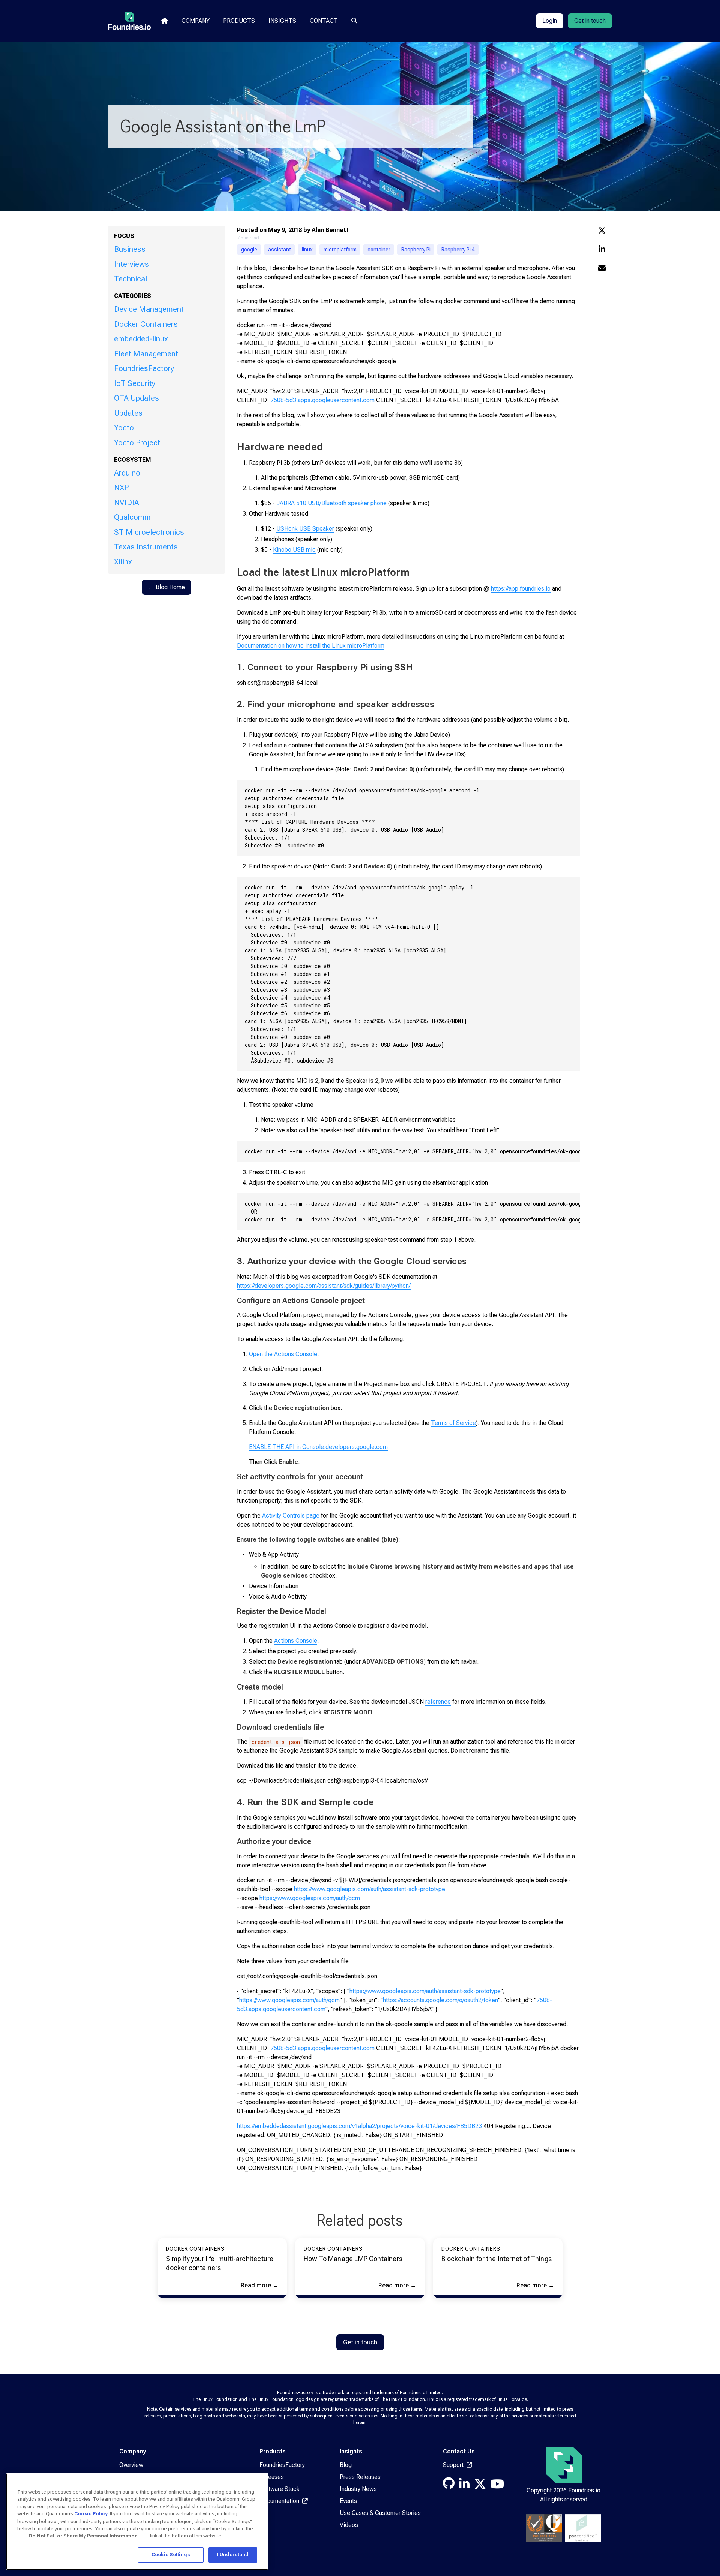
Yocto (124, 428)
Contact (324, 21)
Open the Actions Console (283, 1354)
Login (550, 21)
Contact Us (459, 2451)
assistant (280, 250)
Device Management (149, 309)
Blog (346, 2465)
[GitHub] (449, 2485)
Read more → (260, 2285)
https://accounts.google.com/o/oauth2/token (440, 2000)
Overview (131, 2465)
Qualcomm (132, 517)
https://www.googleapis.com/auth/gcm (310, 1898)
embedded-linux (141, 339)
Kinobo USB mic (294, 550)
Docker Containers (146, 324)
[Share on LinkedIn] (602, 250)
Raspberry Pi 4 (458, 250)
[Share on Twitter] (602, 231)
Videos (349, 2525)
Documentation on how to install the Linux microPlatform (311, 646)
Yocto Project (137, 443)
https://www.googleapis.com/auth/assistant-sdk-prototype (370, 1889)
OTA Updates (136, 398)
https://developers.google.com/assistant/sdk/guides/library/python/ (324, 1286)
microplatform (340, 250)
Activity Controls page (291, 1516)
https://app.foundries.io (521, 589)
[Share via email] (602, 269)
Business (130, 249)
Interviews (131, 264)
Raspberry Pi (416, 250)
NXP (121, 488)
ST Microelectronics (149, 532)
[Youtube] (497, 2486)
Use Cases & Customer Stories (380, 2513)
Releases (272, 2477)
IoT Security (135, 383)
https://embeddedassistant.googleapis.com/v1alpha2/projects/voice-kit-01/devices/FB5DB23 (359, 2126)
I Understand (233, 2554)
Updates (128, 413)
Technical (130, 279)
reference (438, 1702)
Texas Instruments (146, 547)
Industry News (358, 2489)
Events (348, 2501)
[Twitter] (480, 2486)
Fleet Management (146, 354)
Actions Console (296, 1641)
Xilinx (123, 562)
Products (239, 21)
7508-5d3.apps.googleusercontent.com (322, 400)
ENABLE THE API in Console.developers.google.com (318, 1447)
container (379, 250)
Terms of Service (453, 1423)
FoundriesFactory (144, 368)
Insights (282, 21)
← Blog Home (166, 587)
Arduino (127, 473)
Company (196, 21)
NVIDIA (127, 503)
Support (454, 2465)
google (249, 250)
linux (307, 250)
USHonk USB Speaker (305, 529)
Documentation (280, 2501)
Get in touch (590, 21)
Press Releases (360, 2477)
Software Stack (280, 2489)
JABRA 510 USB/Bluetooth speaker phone (331, 503)
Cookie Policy (91, 2514)
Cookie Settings (171, 2554)
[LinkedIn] (464, 2486)
